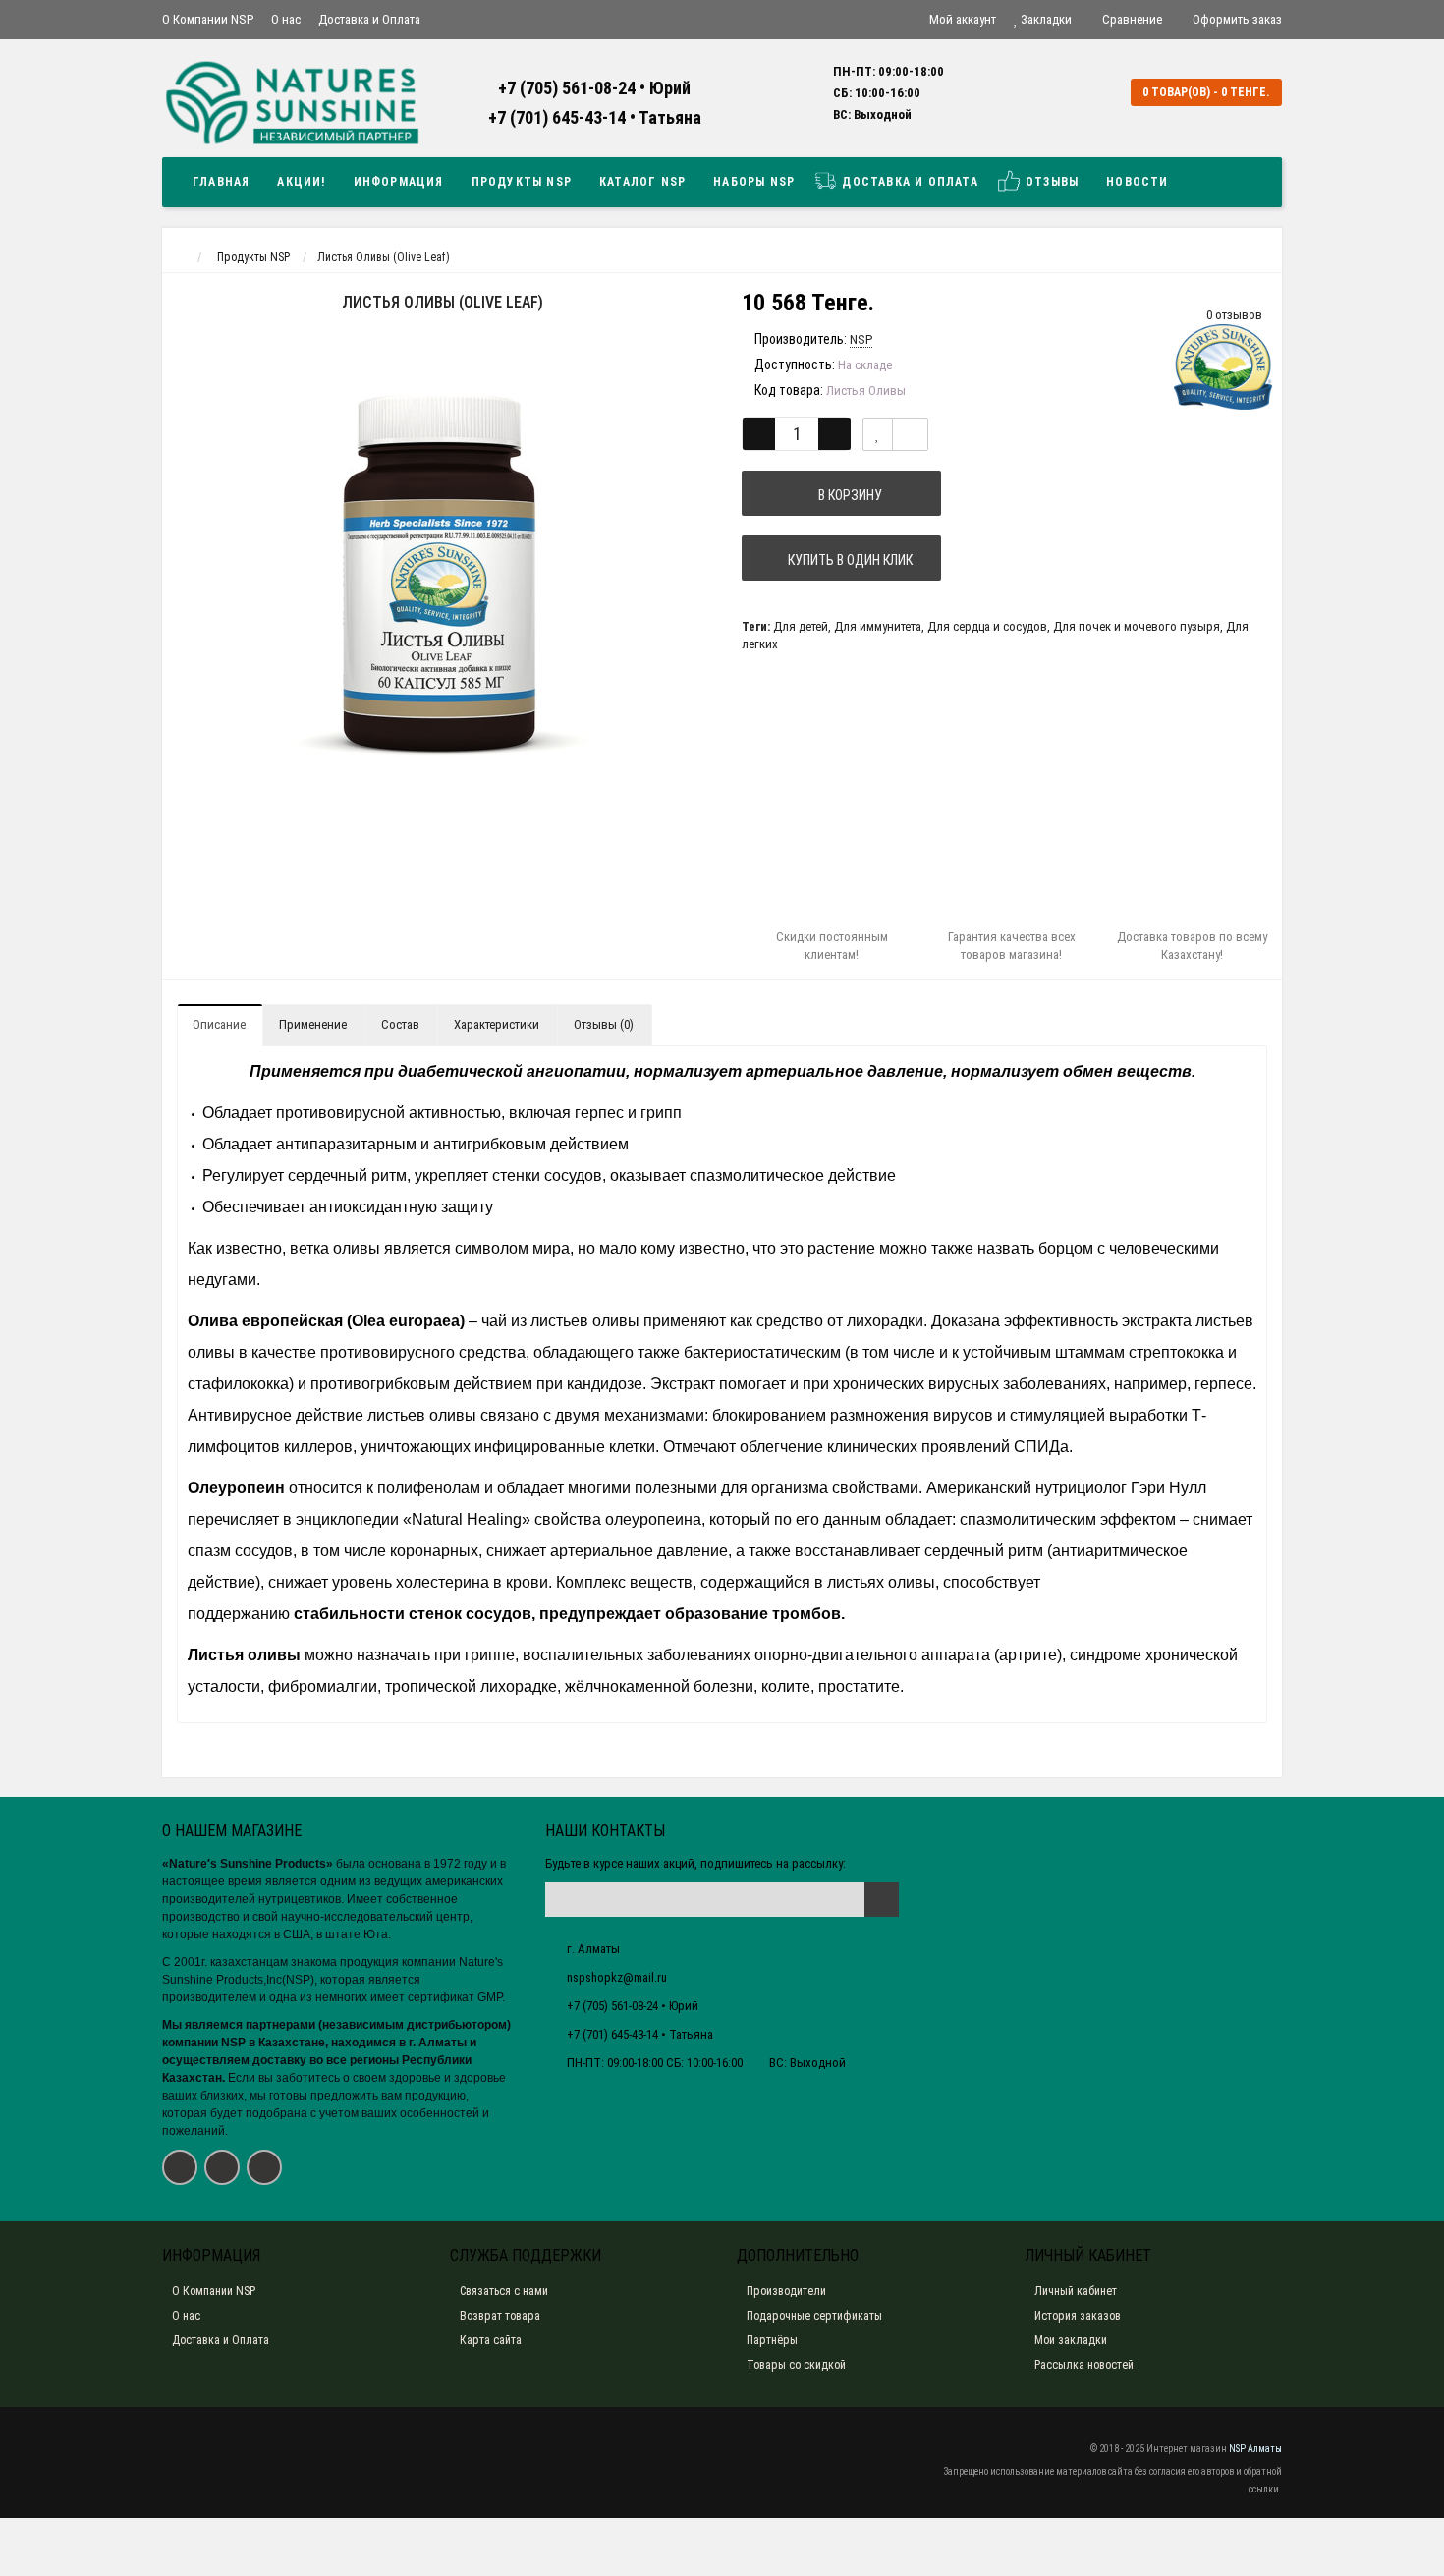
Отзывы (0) (604, 1024)
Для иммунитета (878, 626)
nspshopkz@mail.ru (617, 1977)
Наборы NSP (754, 182)
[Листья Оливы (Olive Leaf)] (442, 573)
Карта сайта (491, 2340)
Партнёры (772, 2340)
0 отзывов (1234, 315)
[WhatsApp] (264, 2167)
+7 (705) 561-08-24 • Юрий (594, 88)
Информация (399, 182)
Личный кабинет (1076, 2291)
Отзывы (1050, 182)
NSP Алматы (1255, 2449)
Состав (400, 1024)
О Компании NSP (208, 19)
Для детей (801, 626)
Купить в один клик (847, 560)
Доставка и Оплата (369, 19)
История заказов (1078, 2316)
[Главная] (180, 257)
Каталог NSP (642, 182)
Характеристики (497, 1024)
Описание (219, 1024)
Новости (1137, 182)
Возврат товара (500, 2316)
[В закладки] (878, 434)
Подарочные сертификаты (814, 2316)
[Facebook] (180, 2167)
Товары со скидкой (796, 2365)
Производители (786, 2291)
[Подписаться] (882, 1900)
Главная (221, 182)
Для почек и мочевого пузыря (1137, 626)
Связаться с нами (504, 2291)
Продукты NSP (522, 182)
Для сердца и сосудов (987, 626)
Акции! (301, 182)
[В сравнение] (910, 434)
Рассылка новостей (1084, 2365)
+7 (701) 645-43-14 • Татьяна (595, 117)
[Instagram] (222, 2167)
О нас (286, 19)
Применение (313, 1024)
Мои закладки (1071, 2340)
